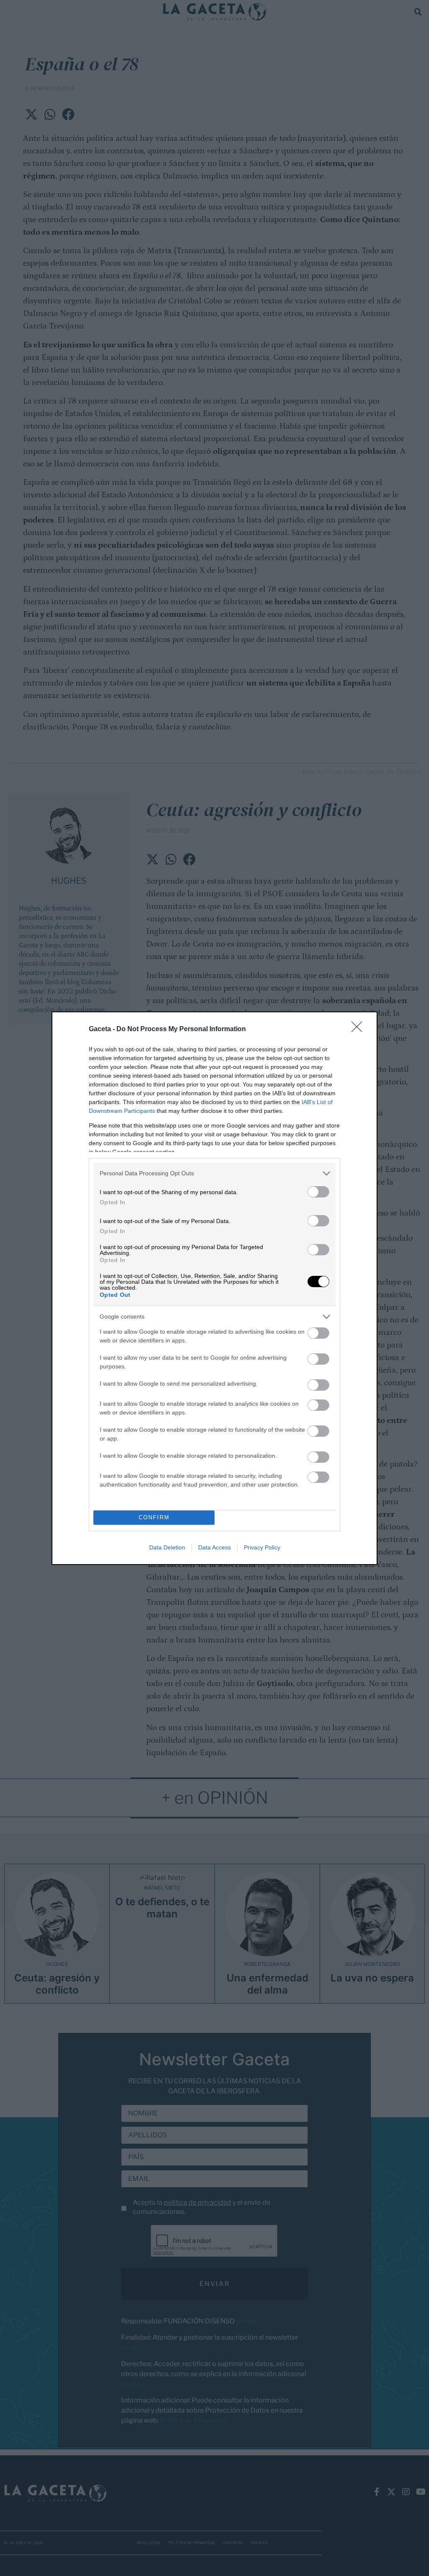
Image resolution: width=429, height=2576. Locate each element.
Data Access (214, 1547)
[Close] (359, 1029)
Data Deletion (167, 1547)
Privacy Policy (262, 1547)
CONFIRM (154, 1517)
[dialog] (214, 1288)
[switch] (318, 1192)
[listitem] (214, 1173)
